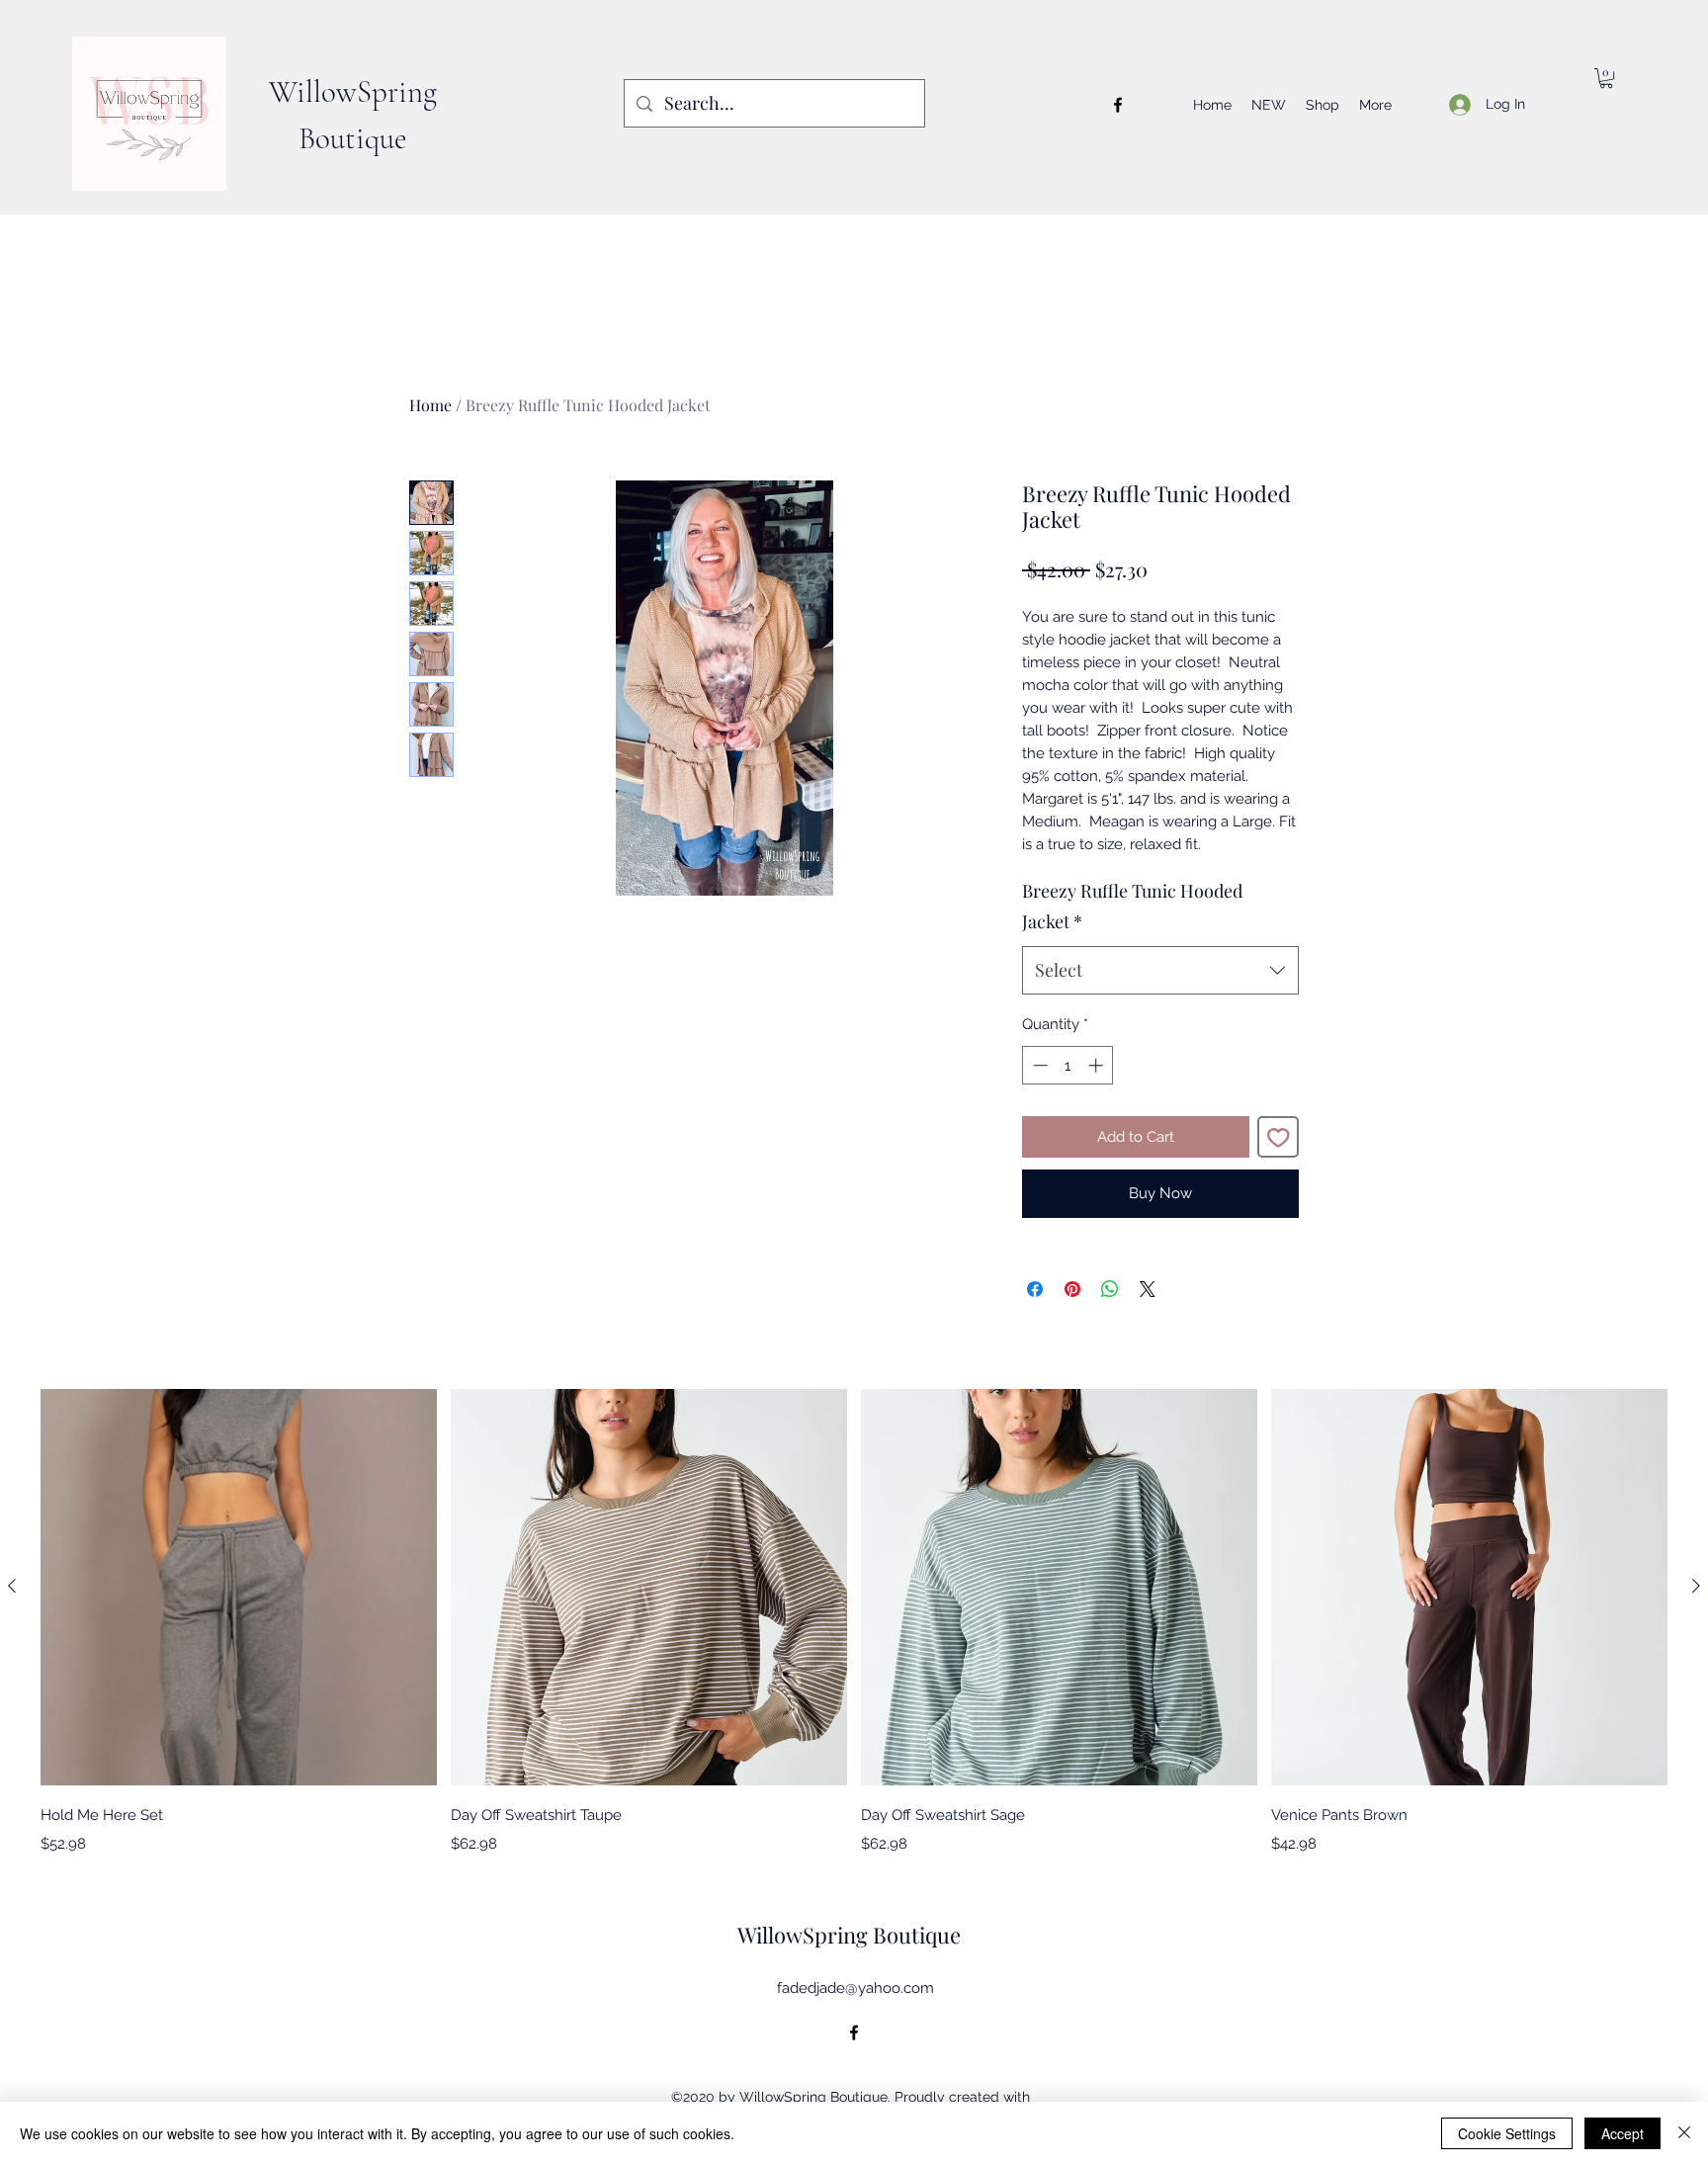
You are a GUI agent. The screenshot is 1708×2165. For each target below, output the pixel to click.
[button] (1606, 78)
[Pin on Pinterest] (1072, 1289)
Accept (1623, 2133)
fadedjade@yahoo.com (855, 1988)
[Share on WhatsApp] (1110, 1289)
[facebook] (1118, 105)
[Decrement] (1038, 1065)
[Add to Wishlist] (1279, 1137)
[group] (854, 1622)
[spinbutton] (1068, 1065)
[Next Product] (1696, 1586)
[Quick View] (239, 1587)
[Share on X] (1148, 1289)
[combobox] (1160, 971)
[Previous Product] (12, 1586)
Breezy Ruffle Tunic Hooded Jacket (1132, 907)
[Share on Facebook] (1035, 1289)
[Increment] (1098, 1065)
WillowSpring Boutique (849, 1935)
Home (430, 405)
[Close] (1684, 2133)
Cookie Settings (1507, 2133)
